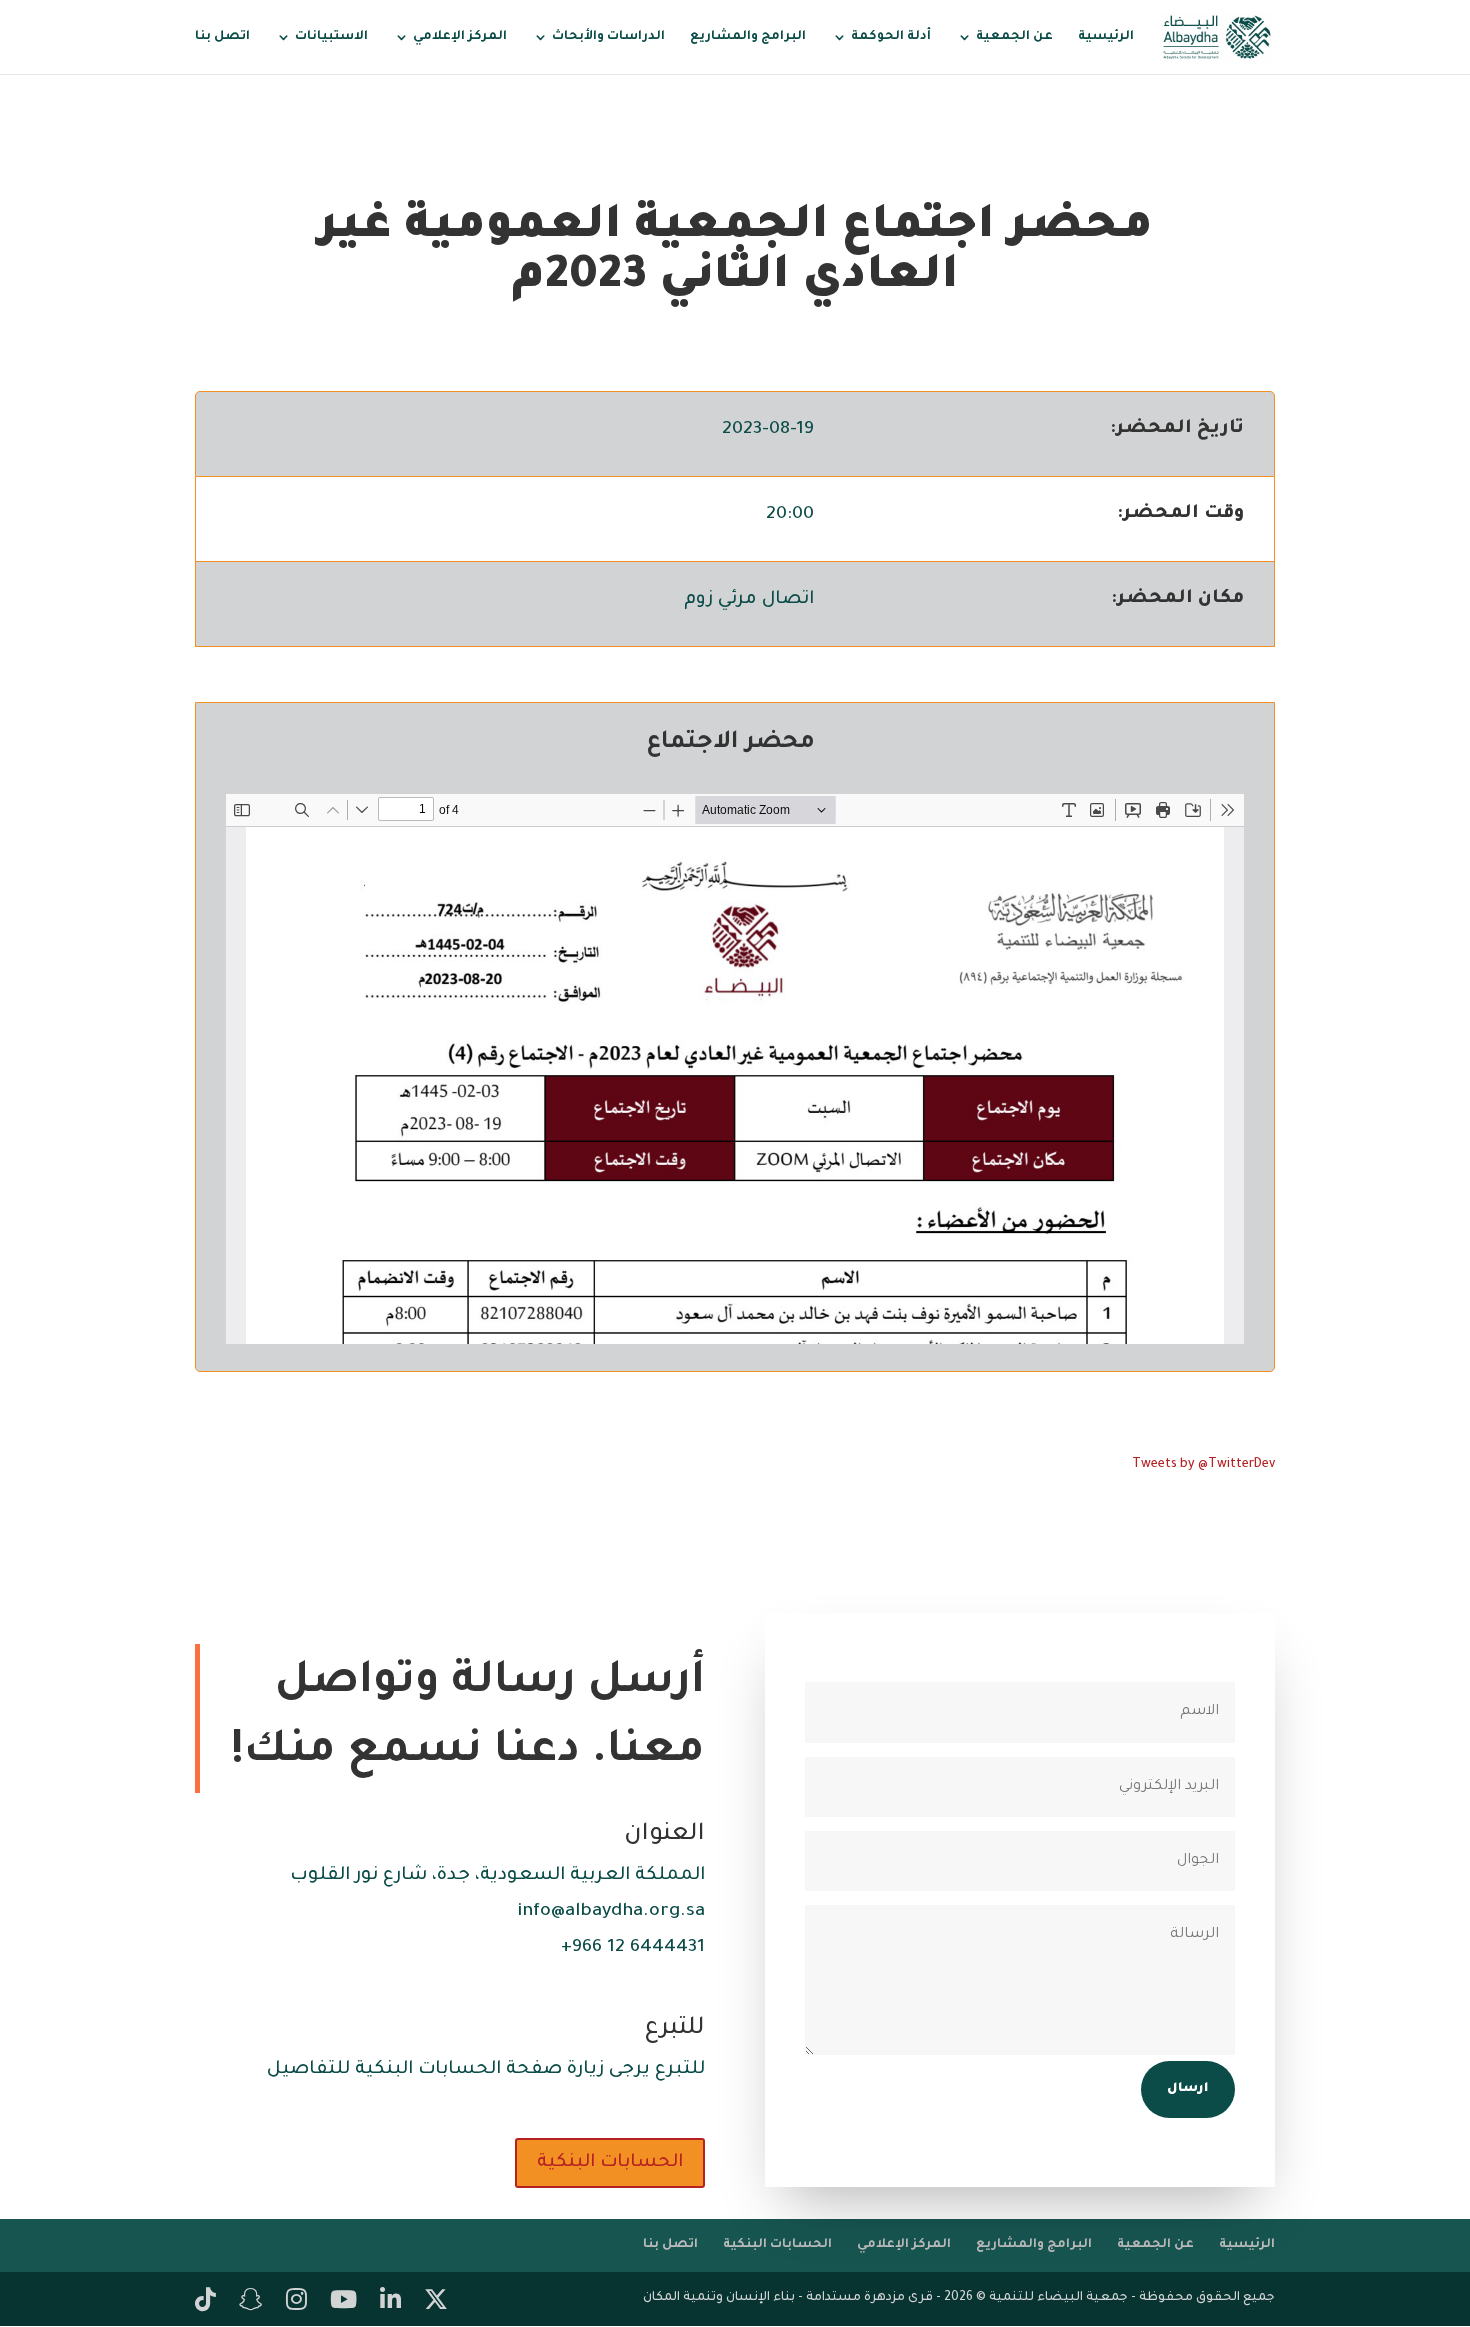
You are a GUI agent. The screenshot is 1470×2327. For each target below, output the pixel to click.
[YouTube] (343, 2302)
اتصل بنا (222, 37)
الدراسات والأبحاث (608, 37)
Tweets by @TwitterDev (1203, 1465)
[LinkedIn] (390, 2302)
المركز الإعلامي (460, 37)
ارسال (1188, 2089)
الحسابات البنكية (610, 2163)
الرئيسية (1106, 37)
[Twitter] (436, 2302)
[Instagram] (296, 2302)
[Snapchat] (251, 2302)
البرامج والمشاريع (748, 37)
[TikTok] (205, 2302)
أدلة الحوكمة (891, 37)
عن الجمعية (1014, 37)
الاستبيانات (331, 37)
